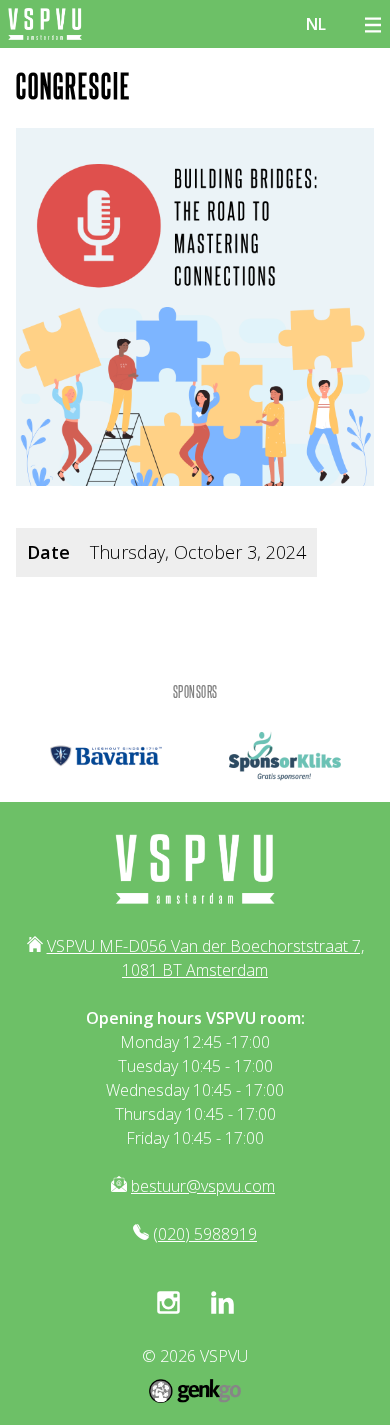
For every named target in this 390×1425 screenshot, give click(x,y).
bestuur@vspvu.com (203, 1186)
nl (316, 24)
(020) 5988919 (205, 1234)
